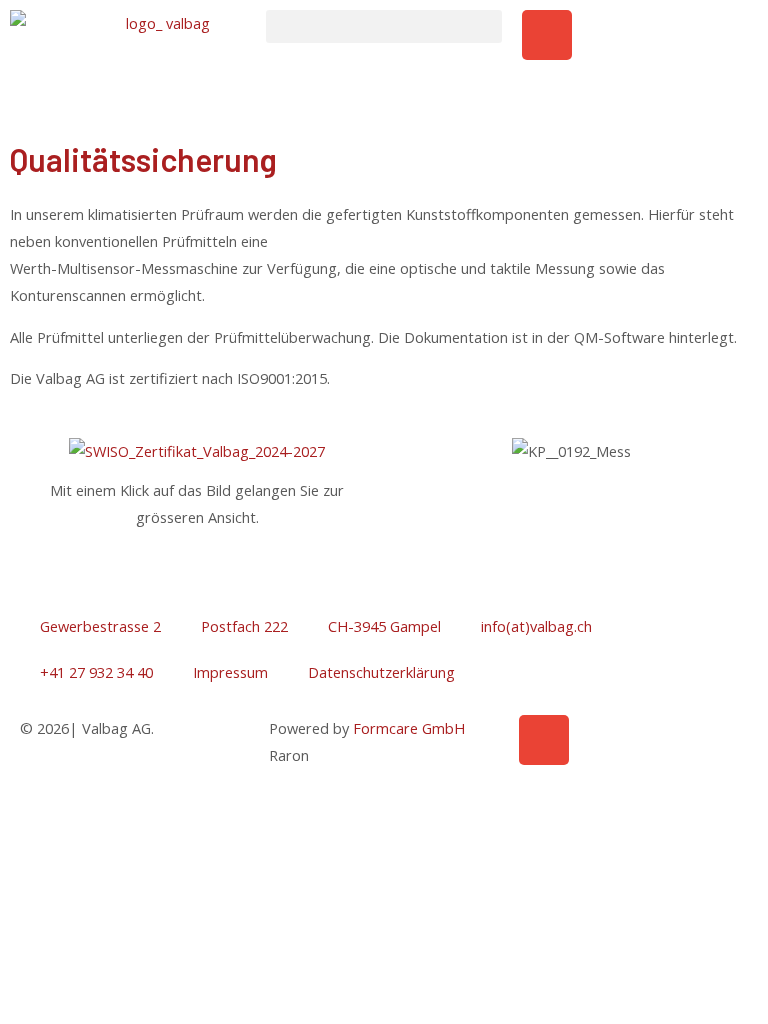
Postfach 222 (244, 626)
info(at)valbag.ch (536, 626)
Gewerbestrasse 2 (100, 626)
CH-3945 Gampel (384, 626)
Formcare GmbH (409, 728)
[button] (384, 26)
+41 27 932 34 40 (96, 672)
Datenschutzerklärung (381, 672)
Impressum (230, 672)
